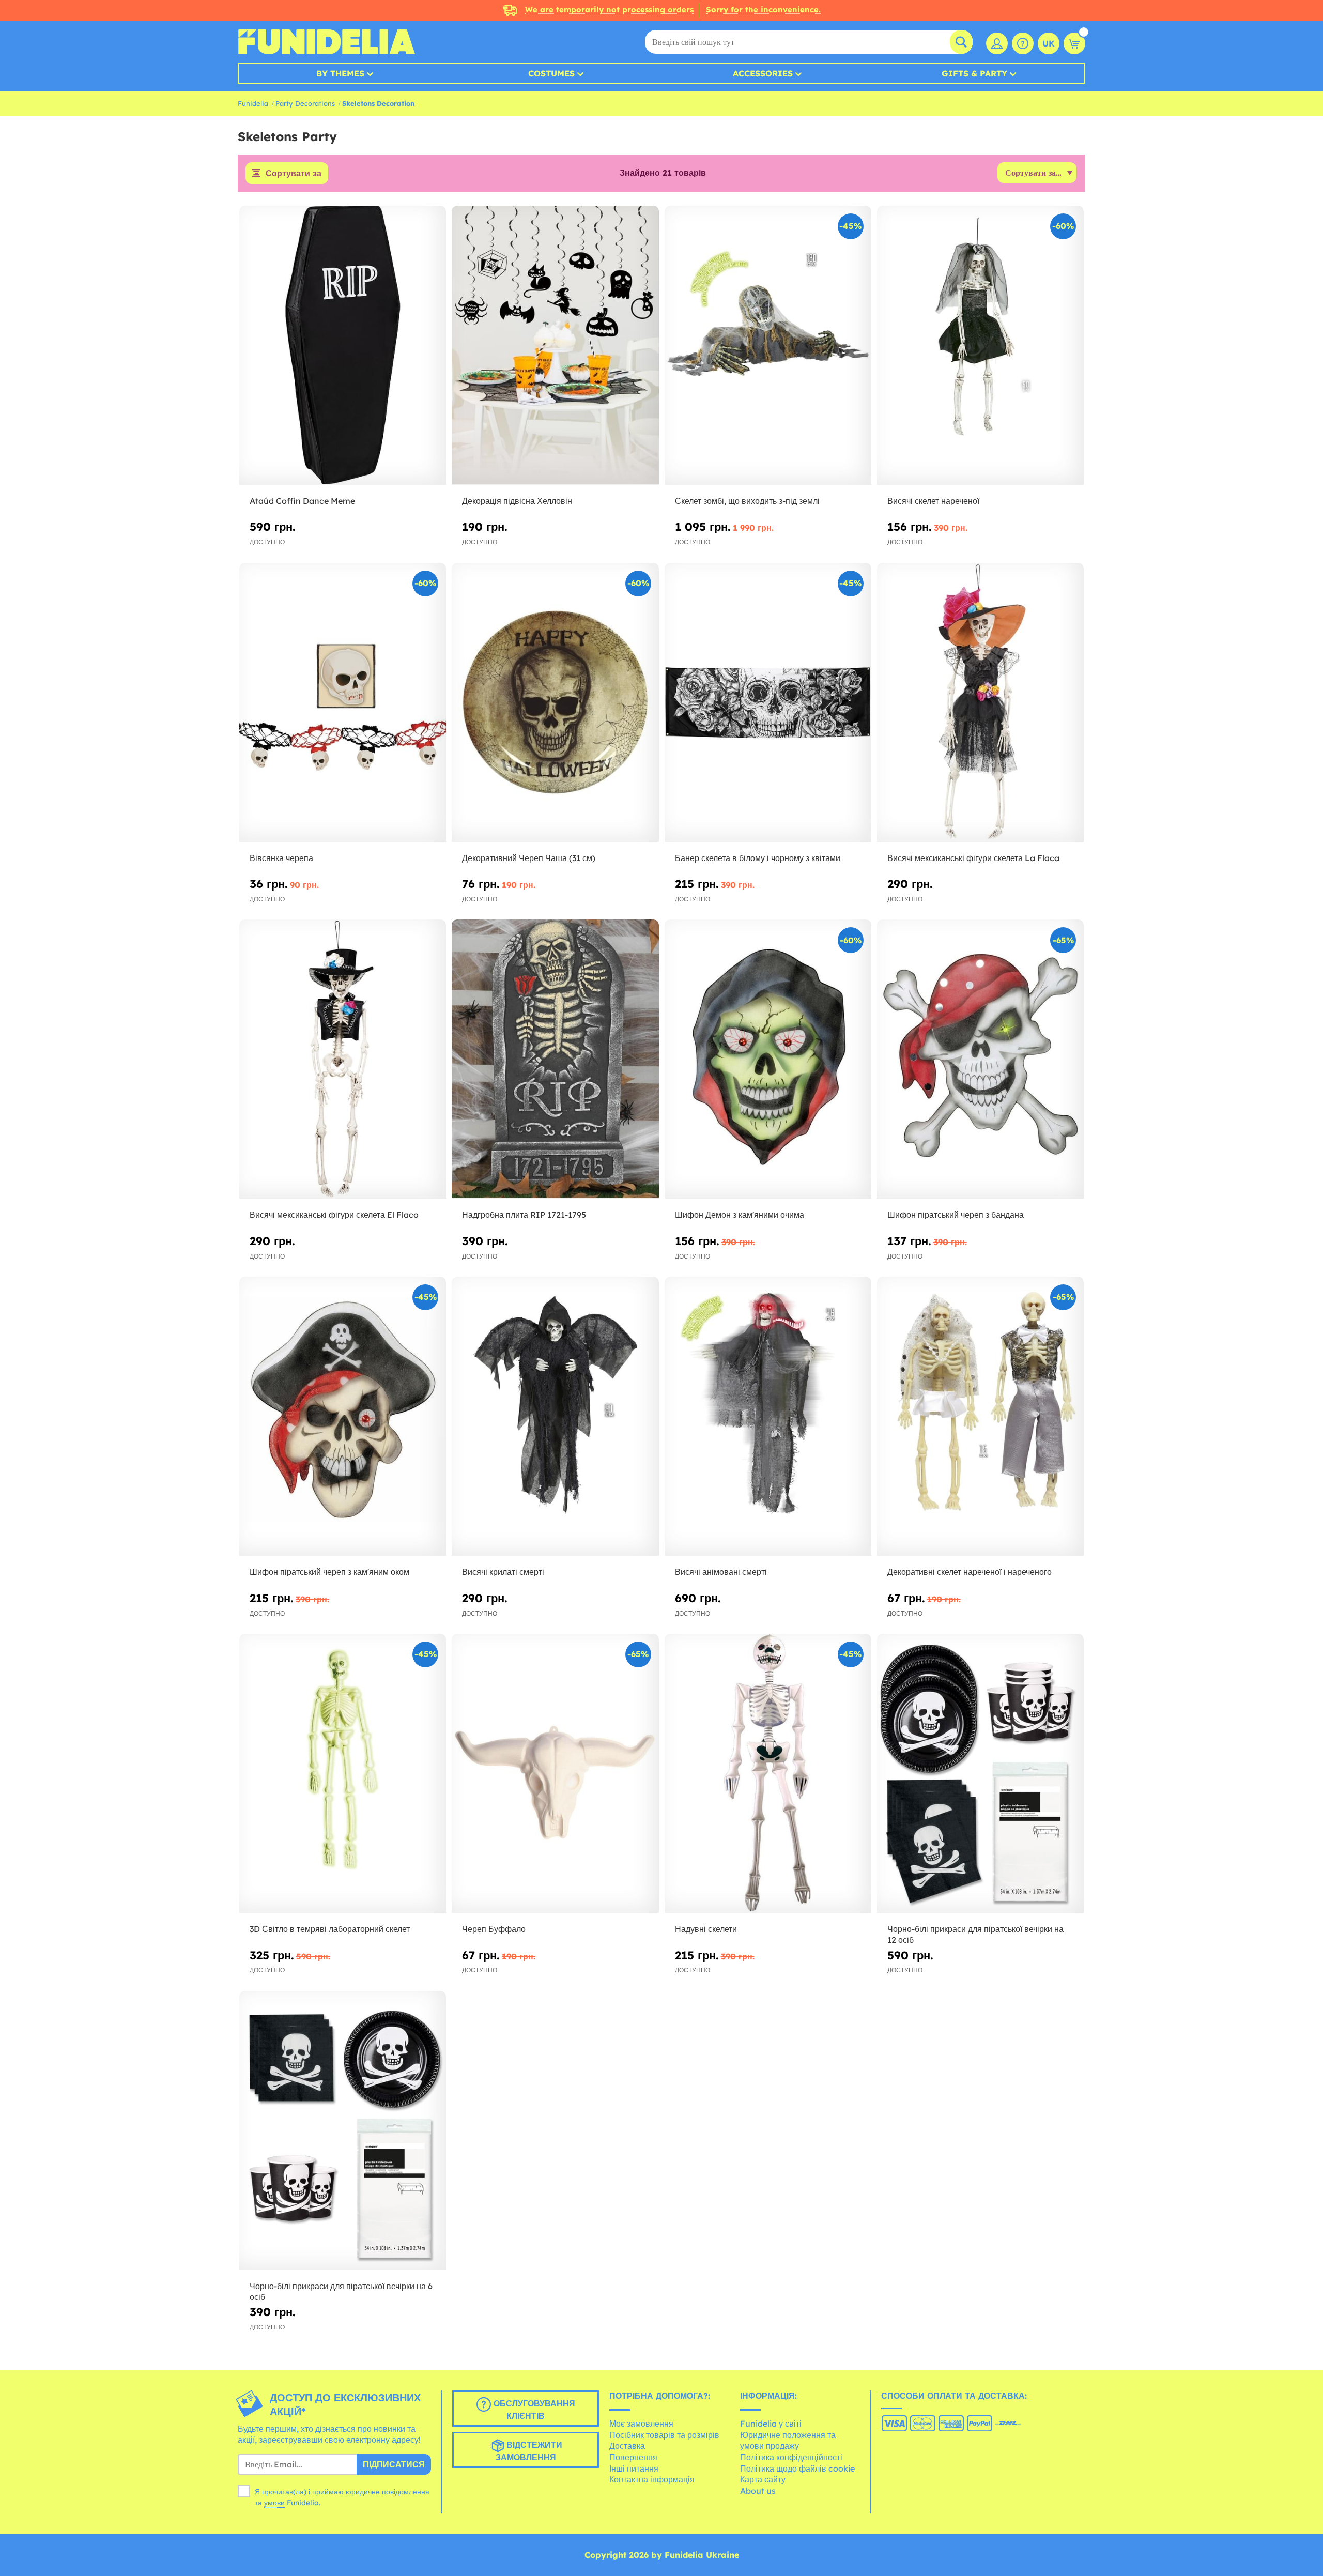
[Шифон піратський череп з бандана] (980, 1059)
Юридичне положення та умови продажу (788, 2441)
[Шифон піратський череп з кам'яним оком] (343, 1416)
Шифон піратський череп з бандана (956, 1215)
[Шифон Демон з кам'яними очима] (768, 1059)
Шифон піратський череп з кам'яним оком (329, 1572)
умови (274, 2503)
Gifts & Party (974, 73)
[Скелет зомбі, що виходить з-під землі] (768, 346)
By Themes (340, 73)
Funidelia (253, 103)
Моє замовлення (641, 2424)
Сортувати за (294, 173)
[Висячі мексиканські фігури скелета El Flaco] (343, 1059)
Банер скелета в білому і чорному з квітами (758, 858)
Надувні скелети (706, 1929)
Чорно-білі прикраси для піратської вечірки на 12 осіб (975, 1934)
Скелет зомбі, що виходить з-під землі (747, 501)
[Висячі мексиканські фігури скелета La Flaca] (980, 703)
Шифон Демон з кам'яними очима (740, 1215)
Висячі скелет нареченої (933, 501)
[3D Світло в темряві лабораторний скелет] (343, 1774)
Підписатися (394, 2464)
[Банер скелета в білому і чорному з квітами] (768, 703)
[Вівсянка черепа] (343, 703)
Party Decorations (305, 103)
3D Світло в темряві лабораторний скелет (330, 1929)
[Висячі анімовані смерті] (768, 1416)
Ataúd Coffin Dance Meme (302, 501)
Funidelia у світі (771, 2424)
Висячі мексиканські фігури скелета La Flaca (973, 858)
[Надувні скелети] (768, 1774)
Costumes (551, 73)
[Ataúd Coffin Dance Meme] (343, 346)
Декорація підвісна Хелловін (517, 501)
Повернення (633, 2457)
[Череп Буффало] (555, 1774)
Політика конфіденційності (791, 2457)
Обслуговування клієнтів (533, 2410)
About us (758, 2491)
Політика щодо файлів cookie (797, 2468)
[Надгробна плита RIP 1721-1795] (555, 1059)
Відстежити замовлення (529, 2451)
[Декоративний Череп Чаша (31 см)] (555, 703)
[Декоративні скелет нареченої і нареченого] (980, 1416)
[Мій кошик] (1074, 43)
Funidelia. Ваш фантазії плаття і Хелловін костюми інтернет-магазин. (326, 42)
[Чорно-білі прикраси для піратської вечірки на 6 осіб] (343, 2131)
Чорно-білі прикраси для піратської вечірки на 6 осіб (341, 2291)
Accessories (763, 73)
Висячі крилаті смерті (503, 1572)
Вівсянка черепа (281, 858)
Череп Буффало (494, 1929)
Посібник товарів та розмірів (664, 2435)
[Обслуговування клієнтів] (1023, 43)
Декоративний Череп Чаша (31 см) (529, 858)
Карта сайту (763, 2479)
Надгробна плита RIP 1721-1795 (524, 1215)
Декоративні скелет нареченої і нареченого (970, 1572)
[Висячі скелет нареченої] (980, 346)
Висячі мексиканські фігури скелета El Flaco (334, 1215)
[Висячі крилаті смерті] (555, 1416)
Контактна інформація (652, 2479)
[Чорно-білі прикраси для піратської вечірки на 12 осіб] (980, 1774)
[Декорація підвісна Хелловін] (555, 346)
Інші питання (634, 2468)
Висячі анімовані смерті (721, 1572)
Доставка (627, 2446)
